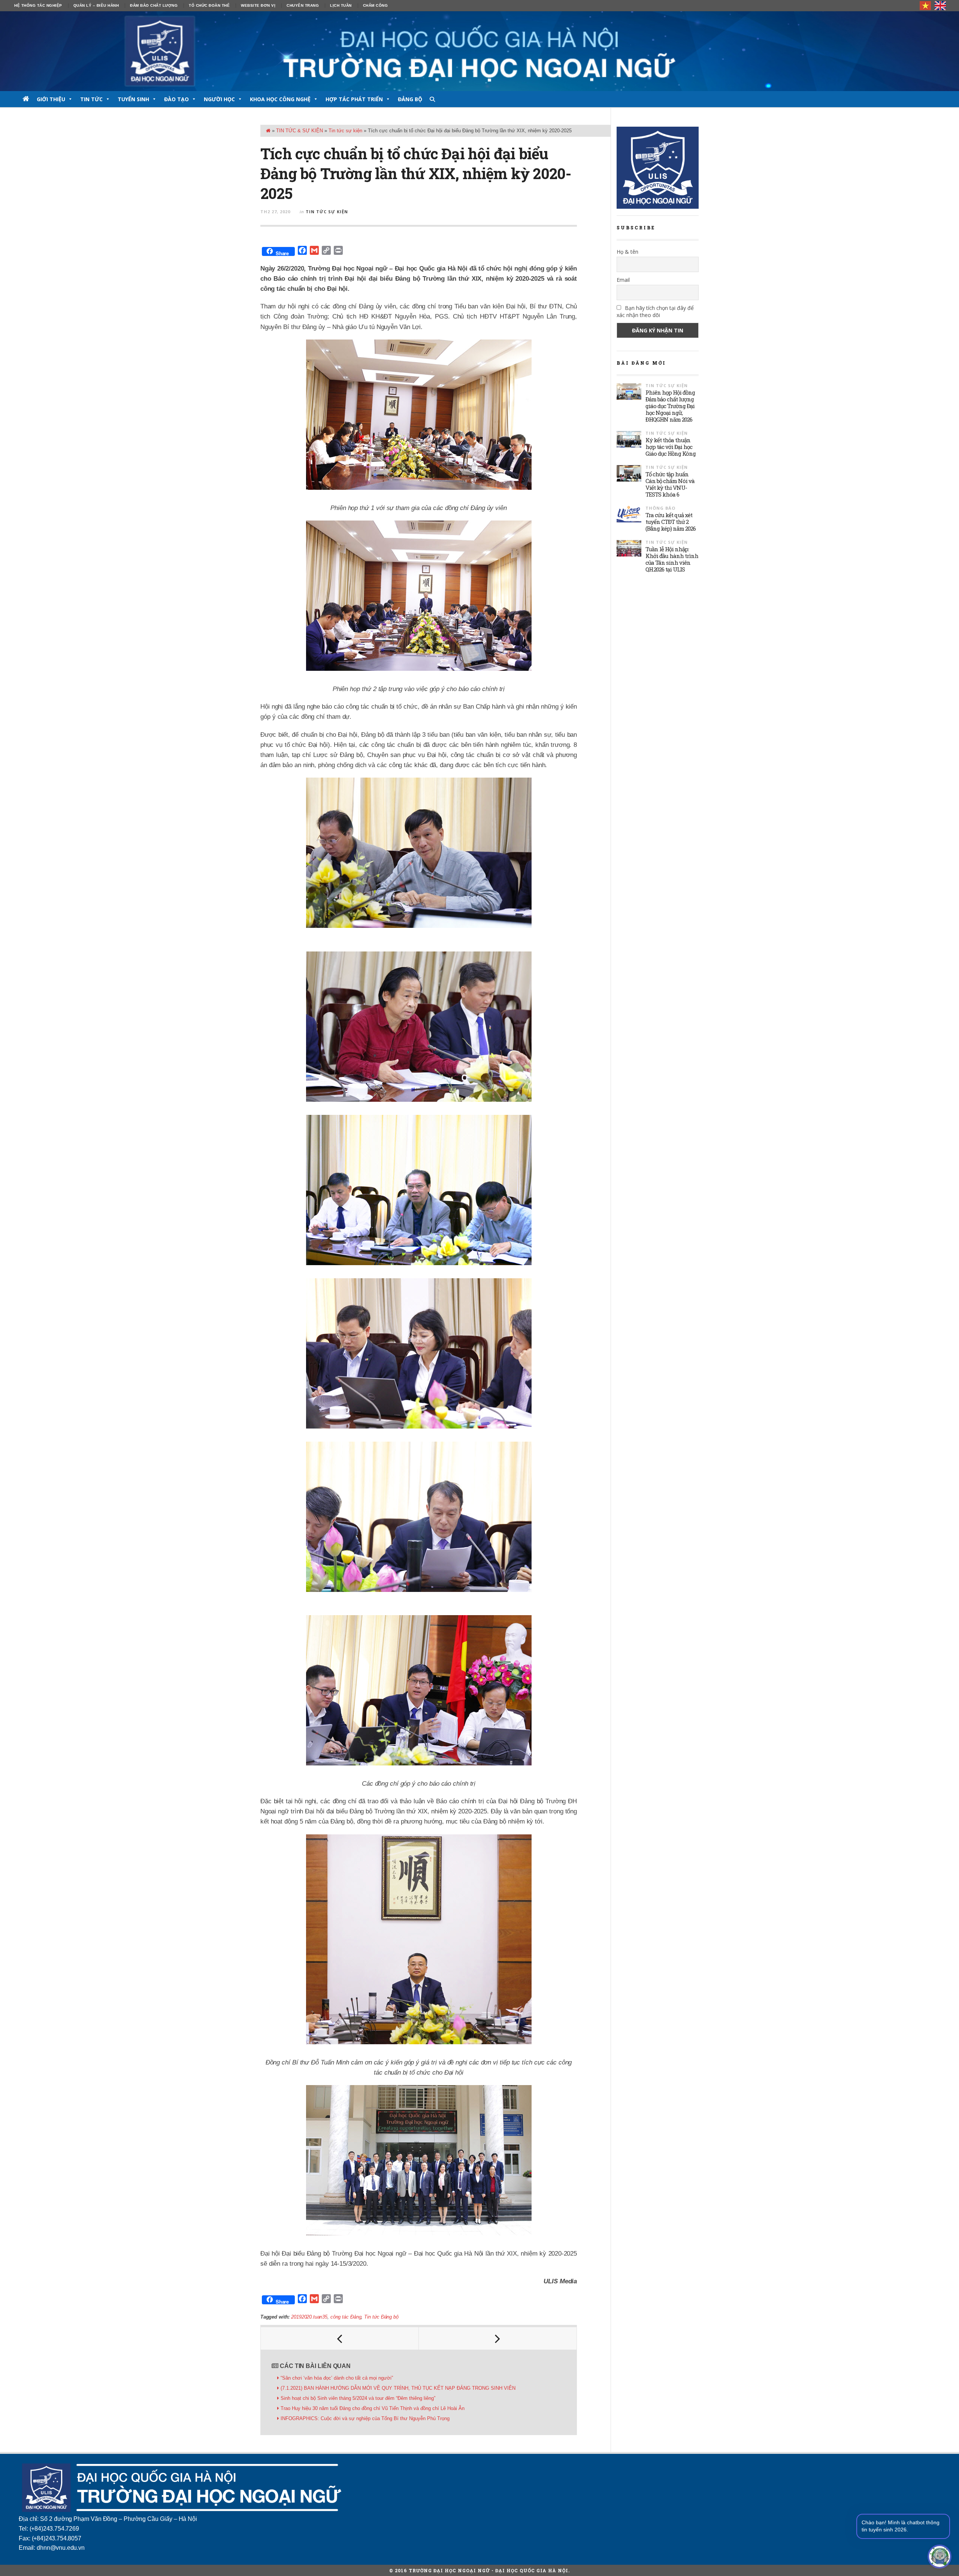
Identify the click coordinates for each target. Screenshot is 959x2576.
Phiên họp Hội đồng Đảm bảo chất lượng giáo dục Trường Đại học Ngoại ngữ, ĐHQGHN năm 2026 (670, 406)
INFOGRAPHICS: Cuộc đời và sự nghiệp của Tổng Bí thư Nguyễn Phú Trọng (365, 2418)
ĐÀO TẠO (176, 99)
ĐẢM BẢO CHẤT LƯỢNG (154, 5)
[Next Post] (498, 2338)
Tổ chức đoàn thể (209, 5)
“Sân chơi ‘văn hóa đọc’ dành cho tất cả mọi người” (337, 2378)
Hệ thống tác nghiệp (38, 5)
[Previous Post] (340, 2338)
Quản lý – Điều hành (96, 5)
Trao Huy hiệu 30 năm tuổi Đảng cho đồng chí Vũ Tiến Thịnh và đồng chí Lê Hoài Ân (373, 2408)
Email (623, 280)
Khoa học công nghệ (280, 99)
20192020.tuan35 (309, 2317)
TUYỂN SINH (133, 99)
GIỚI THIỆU (51, 99)
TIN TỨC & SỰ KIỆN (300, 131)
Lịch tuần (341, 5)
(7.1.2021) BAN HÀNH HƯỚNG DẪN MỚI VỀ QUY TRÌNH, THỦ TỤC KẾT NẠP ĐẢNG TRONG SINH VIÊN (398, 2388)
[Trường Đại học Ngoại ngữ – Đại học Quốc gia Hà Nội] (479, 51)
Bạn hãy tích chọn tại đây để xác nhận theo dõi (655, 311)
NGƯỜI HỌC (219, 99)
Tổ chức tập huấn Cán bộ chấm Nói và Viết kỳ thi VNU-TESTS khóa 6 (670, 484)
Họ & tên (627, 252)
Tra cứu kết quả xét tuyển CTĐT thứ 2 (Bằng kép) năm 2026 (671, 522)
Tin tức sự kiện (345, 131)
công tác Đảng (346, 2317)
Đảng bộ (410, 99)
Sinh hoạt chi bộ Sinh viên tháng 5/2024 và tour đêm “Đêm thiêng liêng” (358, 2398)
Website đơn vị (258, 5)
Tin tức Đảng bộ (381, 2317)
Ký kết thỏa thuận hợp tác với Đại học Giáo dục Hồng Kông (671, 447)
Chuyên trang (303, 5)
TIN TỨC (91, 99)
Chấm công (376, 5)
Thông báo (660, 508)
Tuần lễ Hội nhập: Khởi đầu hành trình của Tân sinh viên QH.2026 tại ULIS (672, 559)
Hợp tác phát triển (354, 99)
